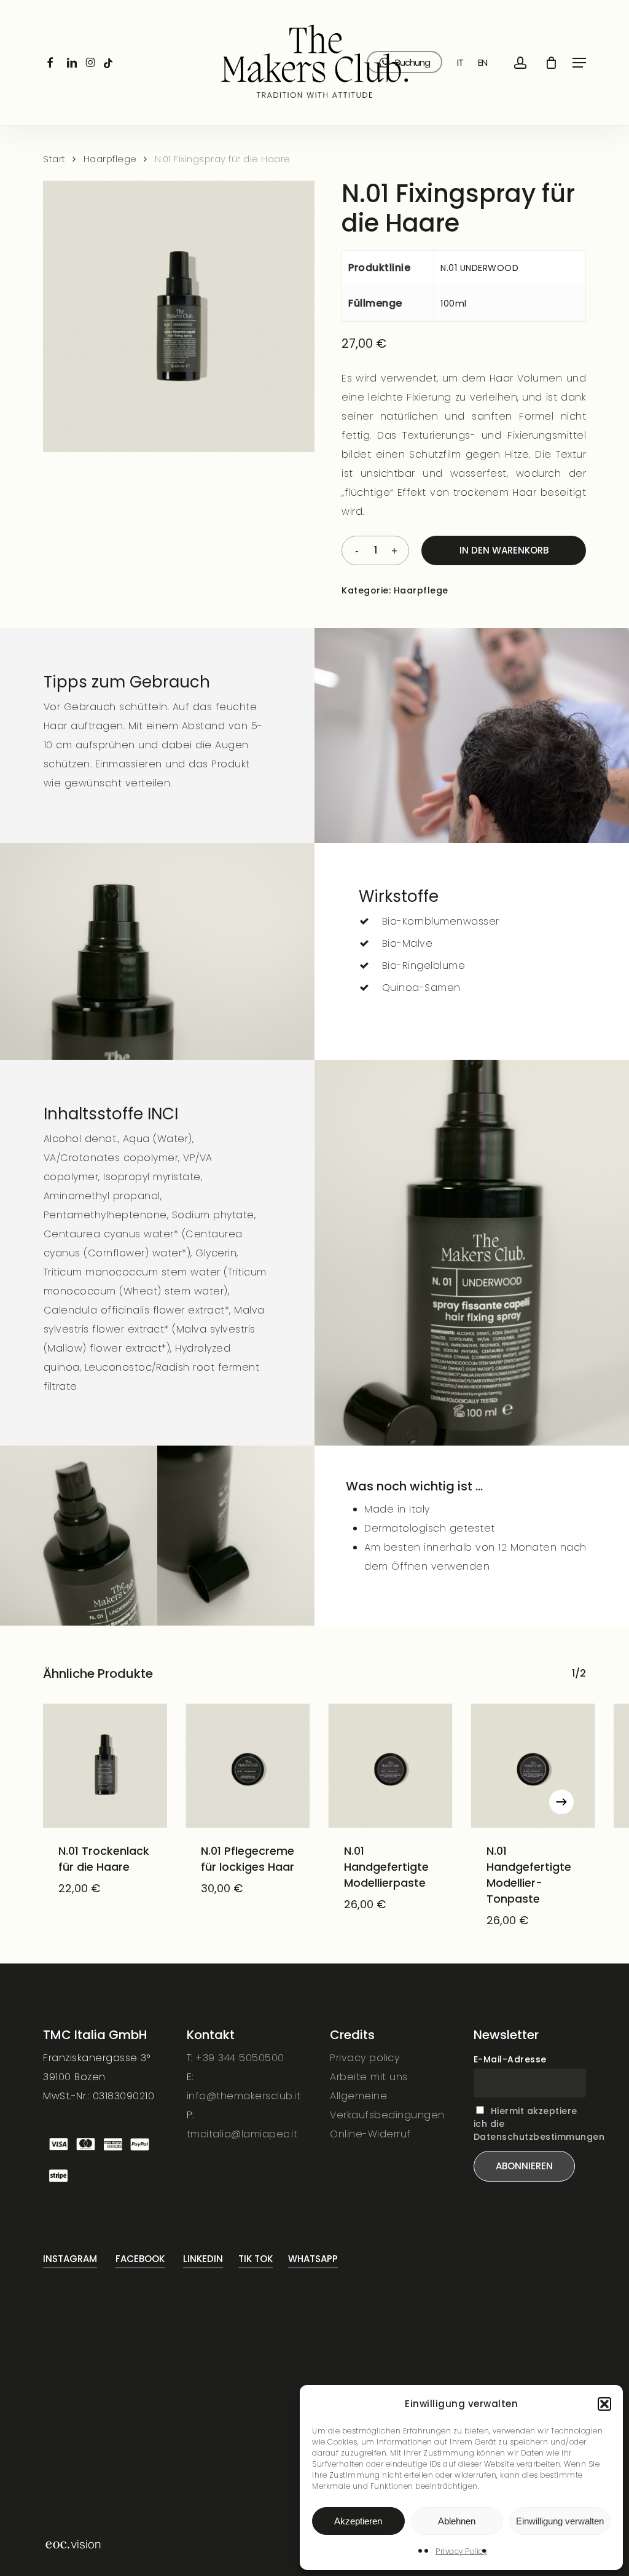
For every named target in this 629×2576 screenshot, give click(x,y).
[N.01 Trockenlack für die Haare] (105, 1766)
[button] (604, 2404)
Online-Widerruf (370, 2134)
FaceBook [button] (140, 2259)
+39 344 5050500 (240, 2058)
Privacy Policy (461, 2551)
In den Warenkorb (504, 550)
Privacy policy (365, 2058)
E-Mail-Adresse (510, 2059)
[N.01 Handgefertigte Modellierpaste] (391, 1766)
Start (54, 159)
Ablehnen (457, 2521)
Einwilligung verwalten (560, 2521)
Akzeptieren (358, 2521)
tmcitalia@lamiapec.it (242, 2134)
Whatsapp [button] (313, 2259)
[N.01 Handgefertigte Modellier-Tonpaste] (533, 1766)
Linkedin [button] (203, 2259)
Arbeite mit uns (369, 2077)
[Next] (561, 1802)
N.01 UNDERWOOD (479, 268)
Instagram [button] (70, 2259)
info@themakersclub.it (244, 2096)
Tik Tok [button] (256, 2259)
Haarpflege (110, 159)
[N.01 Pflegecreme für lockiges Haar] (248, 1766)
